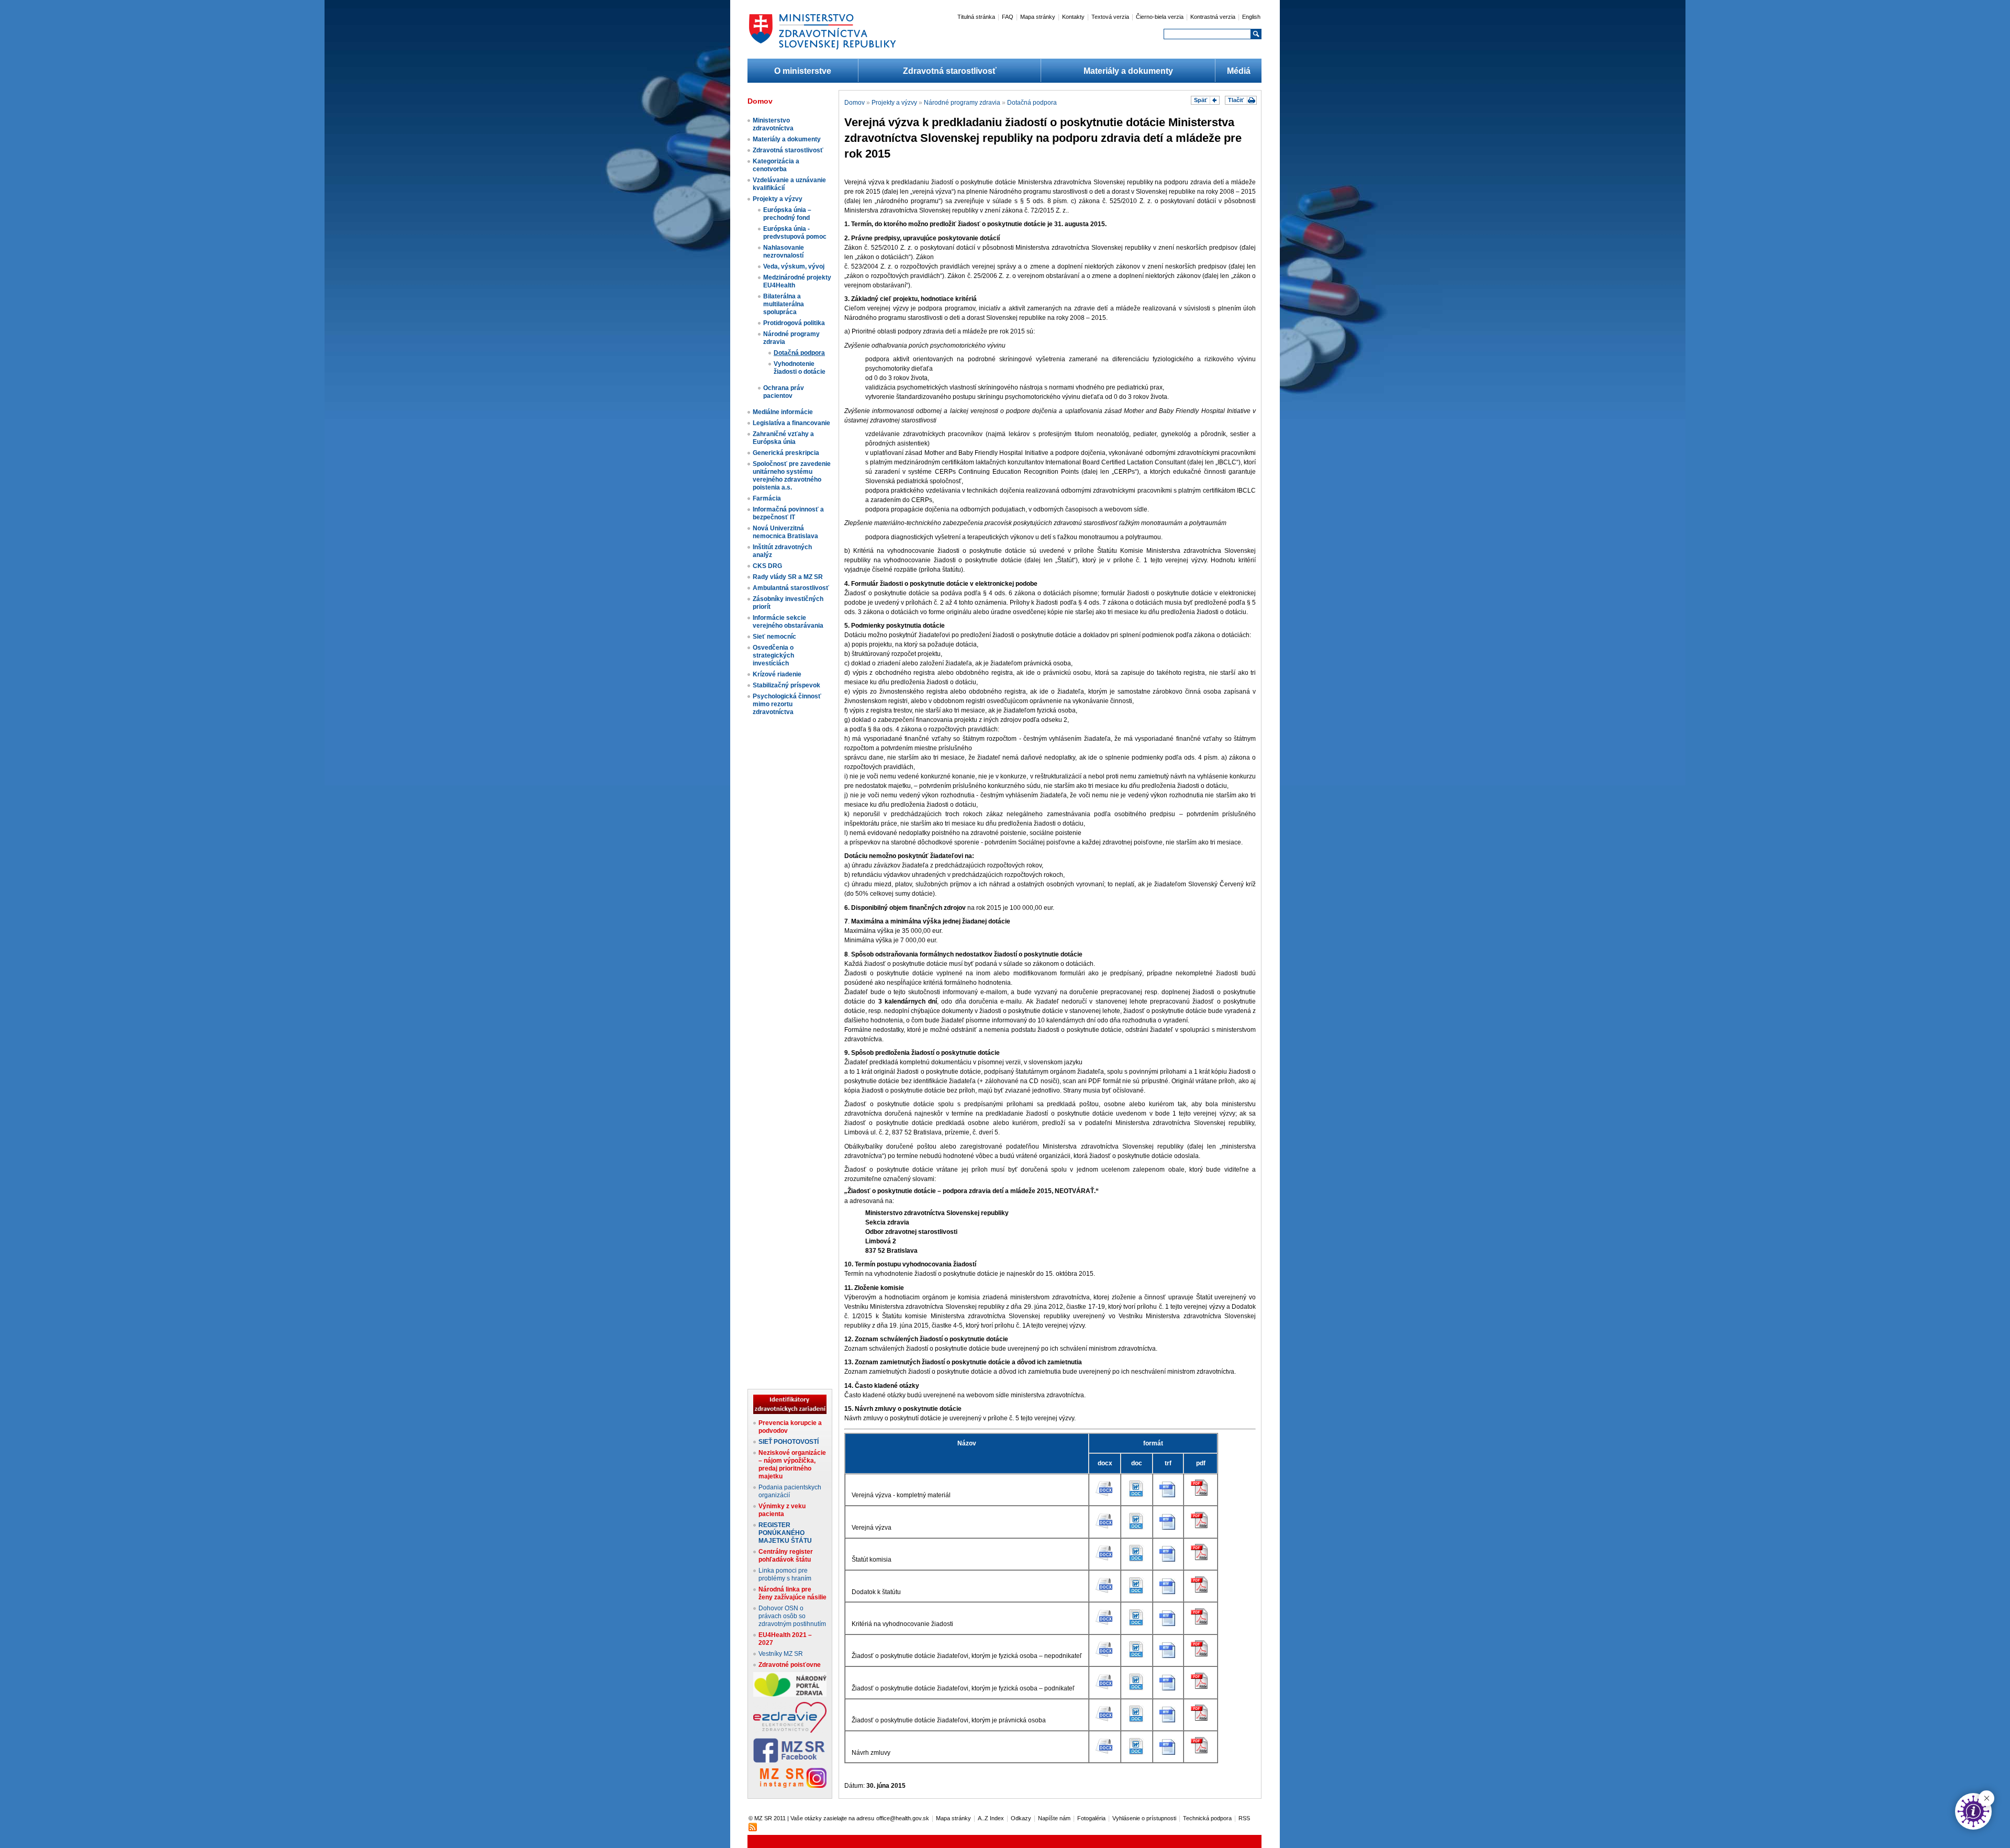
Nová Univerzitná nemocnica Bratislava (785, 532)
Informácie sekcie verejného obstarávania (788, 622)
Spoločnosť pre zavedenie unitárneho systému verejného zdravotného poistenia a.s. (792, 476)
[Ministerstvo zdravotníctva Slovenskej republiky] (822, 49)
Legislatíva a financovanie (791, 423)
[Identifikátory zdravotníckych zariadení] (790, 1412)
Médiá (1239, 71)
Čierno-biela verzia (1160, 17)
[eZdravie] (790, 1731)
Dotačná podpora (799, 353)
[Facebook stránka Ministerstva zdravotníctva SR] (790, 1761)
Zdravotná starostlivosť (950, 71)
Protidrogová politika (794, 323)
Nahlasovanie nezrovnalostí (784, 252)
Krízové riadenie (777, 674)
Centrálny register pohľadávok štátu (786, 1556)
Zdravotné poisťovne (790, 1665)
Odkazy (1021, 1818)
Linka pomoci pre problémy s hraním (785, 1574)
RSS (1244, 1818)
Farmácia (767, 498)
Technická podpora (1207, 1818)
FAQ (1008, 17)
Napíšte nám (1054, 1818)
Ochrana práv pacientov (784, 392)
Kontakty (1073, 17)
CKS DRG (767, 566)
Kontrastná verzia (1213, 17)
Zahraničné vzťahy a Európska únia (783, 438)
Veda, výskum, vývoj (794, 266)
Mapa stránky (1038, 17)
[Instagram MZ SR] (790, 1786)
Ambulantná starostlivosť (791, 588)
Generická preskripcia (786, 453)
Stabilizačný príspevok (786, 685)
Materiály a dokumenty (1128, 71)
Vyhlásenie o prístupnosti (1144, 1818)
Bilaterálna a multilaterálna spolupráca (784, 304)
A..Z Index (991, 1818)
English (1251, 17)
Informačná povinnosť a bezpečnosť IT (788, 513)
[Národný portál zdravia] (790, 1695)
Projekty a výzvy (778, 199)
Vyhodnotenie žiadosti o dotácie (800, 368)
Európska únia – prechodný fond (787, 214)
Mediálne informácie (783, 412)
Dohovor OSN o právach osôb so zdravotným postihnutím (792, 1616)
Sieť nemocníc (774, 637)
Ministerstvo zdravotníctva (773, 124)
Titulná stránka (976, 17)
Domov (855, 103)
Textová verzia (1110, 17)
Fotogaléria (1091, 1818)
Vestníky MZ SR (781, 1654)
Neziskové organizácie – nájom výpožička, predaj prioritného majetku (792, 1465)
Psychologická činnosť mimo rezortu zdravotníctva (787, 704)
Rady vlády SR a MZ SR (788, 577)
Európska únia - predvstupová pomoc (795, 233)
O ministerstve (803, 71)
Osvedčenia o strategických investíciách (773, 655)
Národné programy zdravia (962, 103)
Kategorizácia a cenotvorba (776, 165)
